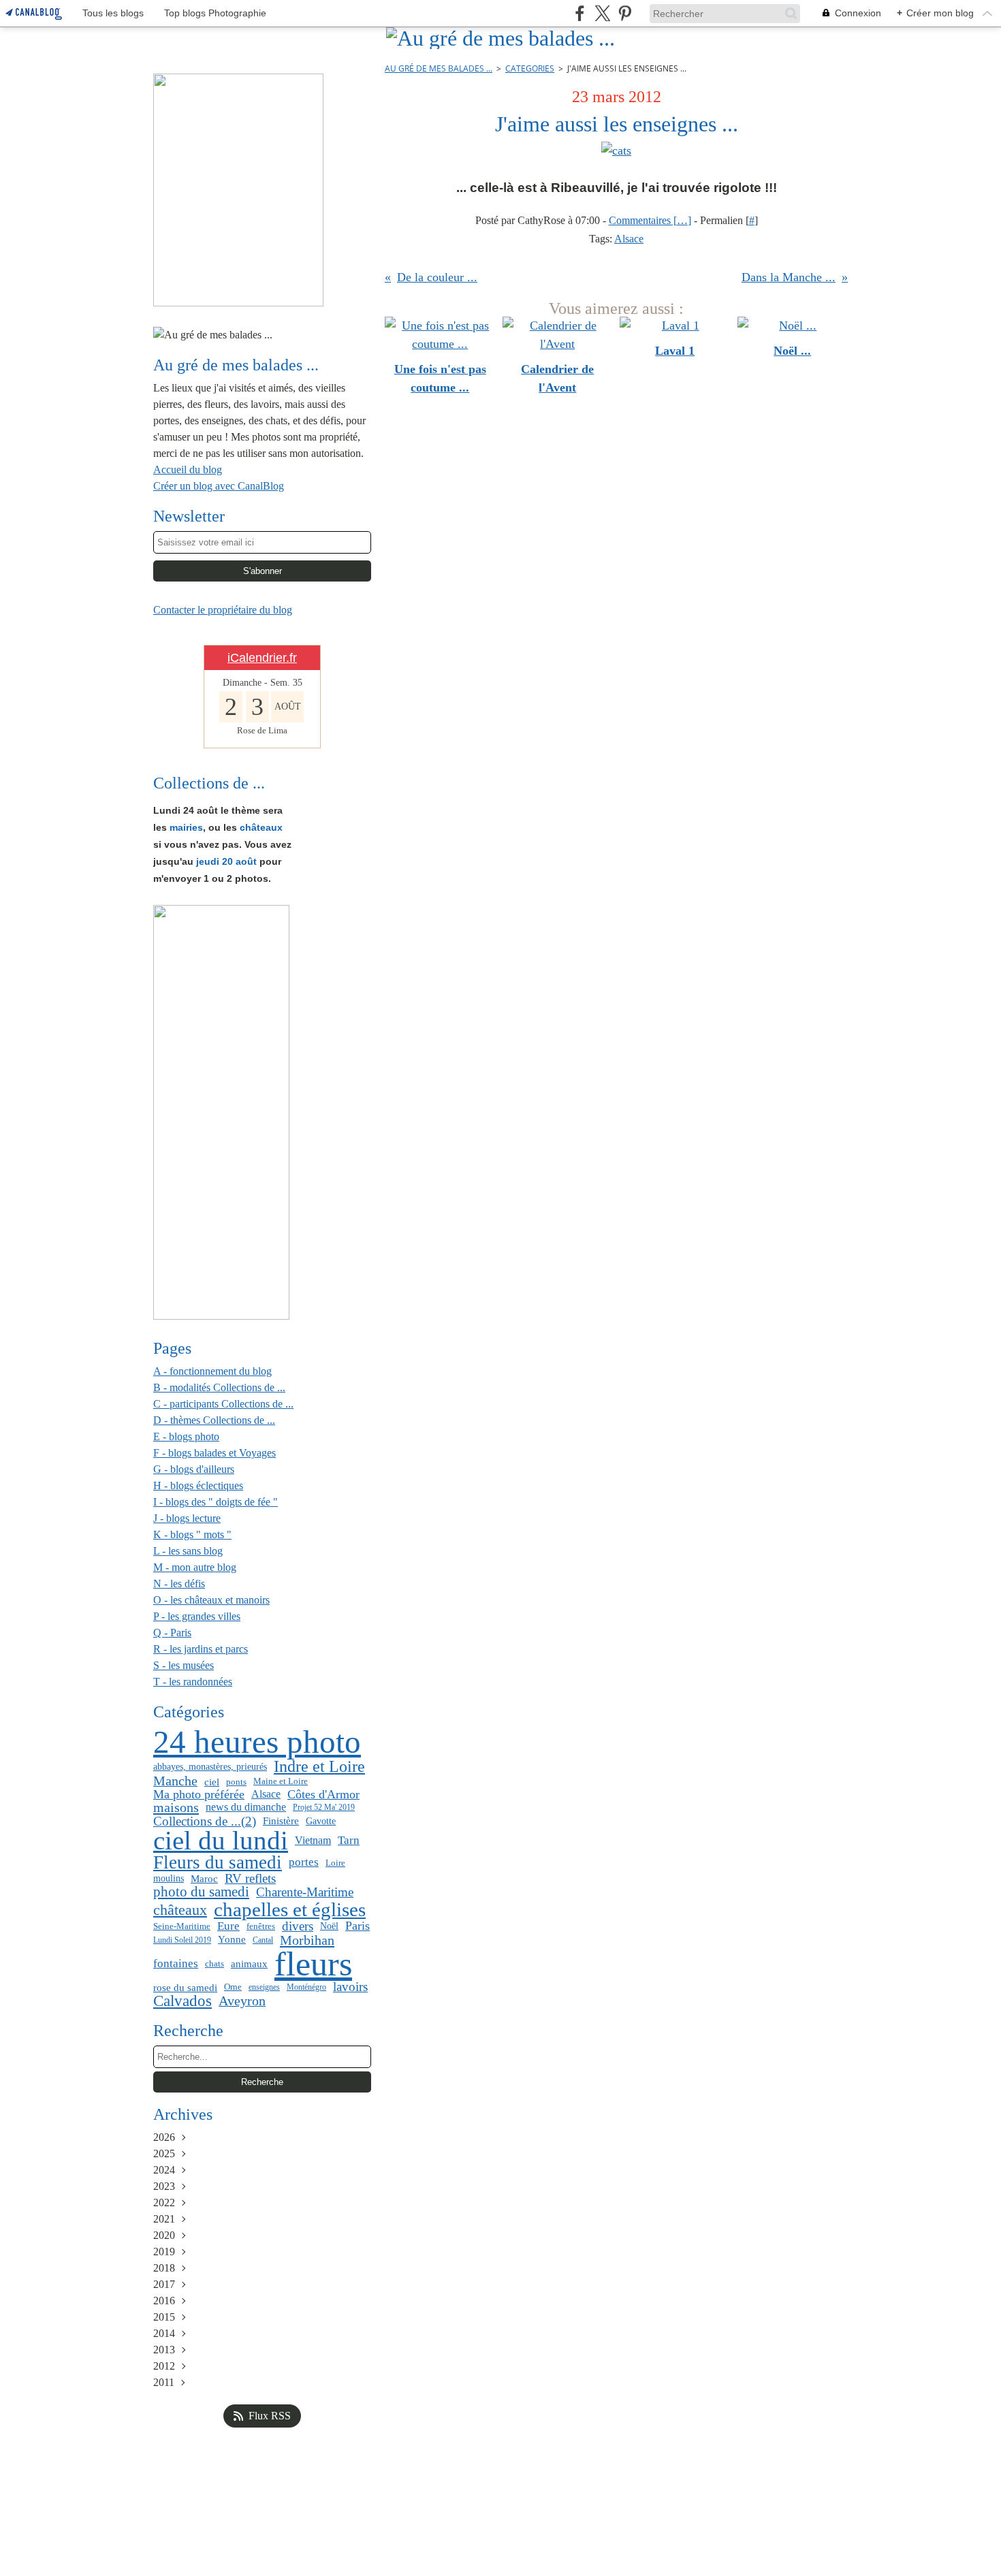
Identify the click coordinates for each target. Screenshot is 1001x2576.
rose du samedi (185, 1987)
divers (298, 1926)
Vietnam (313, 1841)
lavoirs (350, 1987)
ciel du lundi (221, 1841)
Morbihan (307, 1940)
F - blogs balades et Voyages (214, 1453)
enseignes (264, 1987)
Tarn (349, 1841)
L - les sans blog (188, 1551)
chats (214, 1964)
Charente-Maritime (305, 1893)
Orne (233, 1987)
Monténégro (306, 1987)
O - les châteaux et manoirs (211, 1600)
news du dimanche (246, 1807)
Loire (335, 1863)
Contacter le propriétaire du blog (223, 610)
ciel (212, 1782)
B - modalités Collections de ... (219, 1387)
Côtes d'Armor (323, 1794)
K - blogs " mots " (192, 1535)
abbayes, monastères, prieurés (210, 1766)
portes (304, 1863)
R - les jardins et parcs (201, 1649)
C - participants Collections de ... (223, 1404)
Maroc (204, 1878)
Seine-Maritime (182, 1926)
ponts (236, 1782)
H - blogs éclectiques (198, 1485)
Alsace (266, 1794)
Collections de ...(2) (205, 1821)
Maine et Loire (281, 1782)
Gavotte (321, 1821)
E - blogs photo (186, 1436)
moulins (169, 1879)
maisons (176, 1807)
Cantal (263, 1940)
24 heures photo (257, 1743)
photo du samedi (201, 1892)
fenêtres (261, 1926)
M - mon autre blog (195, 1567)
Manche (175, 1781)
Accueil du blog (188, 470)
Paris (357, 1926)
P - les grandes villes (197, 1616)
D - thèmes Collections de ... (214, 1420)
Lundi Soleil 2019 (182, 1940)
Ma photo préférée (199, 1794)
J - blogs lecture (187, 1518)
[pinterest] (625, 13)
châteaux (180, 1910)
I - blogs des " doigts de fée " (216, 1502)
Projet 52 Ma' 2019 (324, 1807)
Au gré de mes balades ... (439, 68)
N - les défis (179, 1584)
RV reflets (250, 1878)
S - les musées (184, 1665)
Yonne (232, 1940)
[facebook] (580, 13)
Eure (228, 1927)
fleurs (313, 1964)
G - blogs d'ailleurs (194, 1469)
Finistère (281, 1821)
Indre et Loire (319, 1767)
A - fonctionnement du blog (212, 1371)
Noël (329, 1926)
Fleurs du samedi (218, 1863)
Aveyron (242, 2001)
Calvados (182, 2002)
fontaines (176, 1964)
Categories (530, 68)
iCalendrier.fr (262, 658)
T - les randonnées (193, 1682)
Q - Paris (172, 1633)
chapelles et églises (290, 1910)
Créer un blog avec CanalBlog (219, 486)
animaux (249, 1963)
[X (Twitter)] (602, 13)
